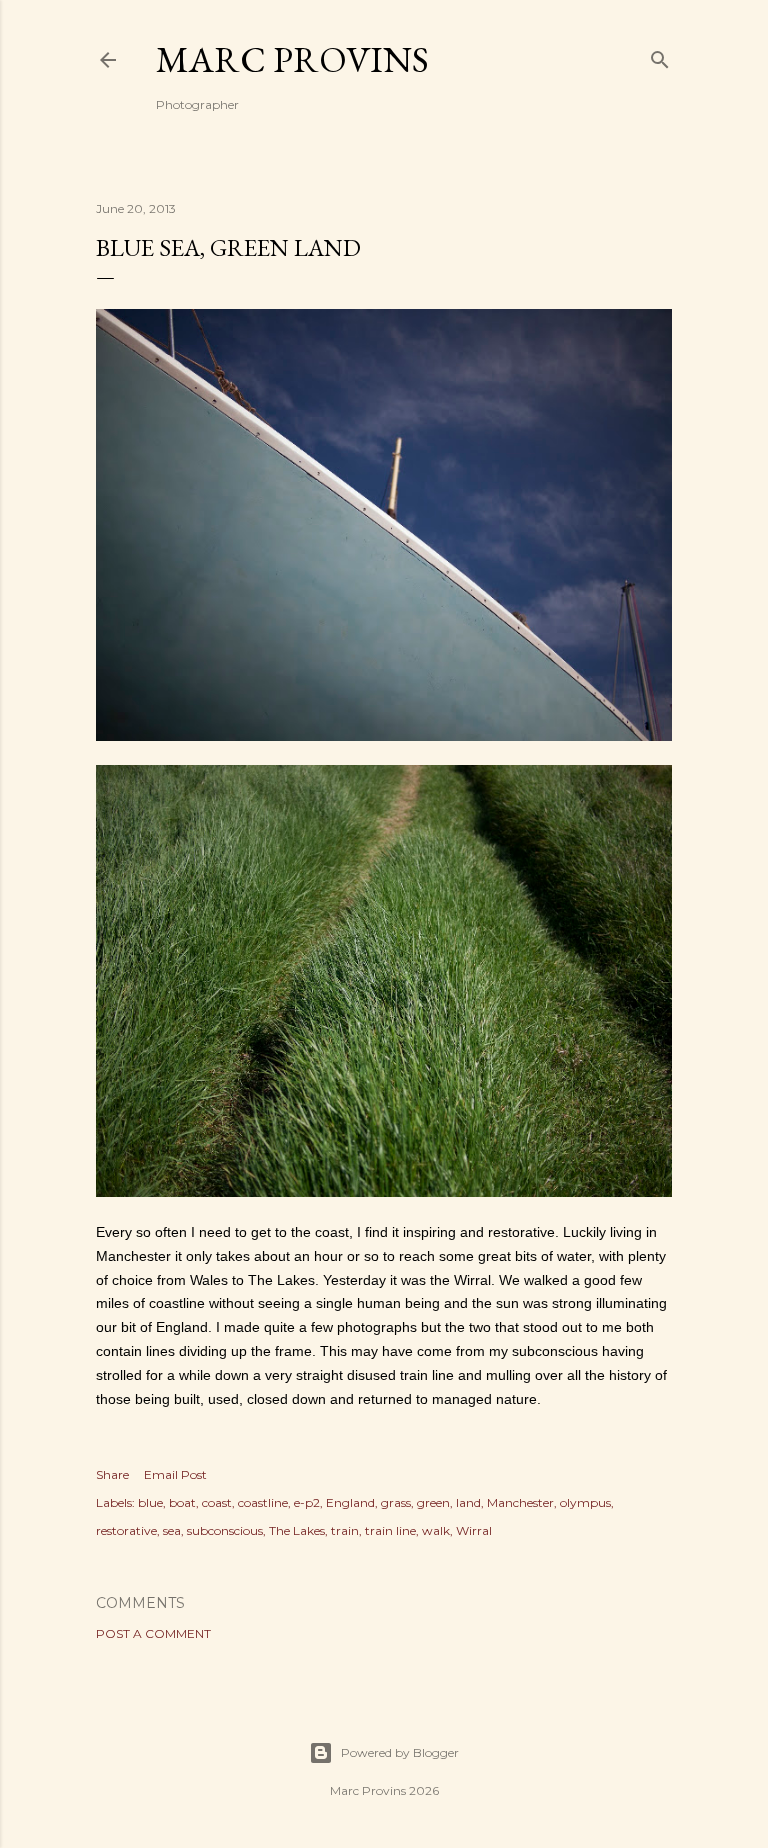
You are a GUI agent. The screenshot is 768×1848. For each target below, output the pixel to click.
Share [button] (112, 1474)
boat (182, 1502)
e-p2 (307, 1502)
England (350, 1502)
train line (390, 1530)
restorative (126, 1530)
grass (396, 1502)
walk (436, 1530)
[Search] (660, 55)
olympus (585, 1502)
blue (150, 1502)
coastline (263, 1502)
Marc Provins (292, 59)
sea (172, 1530)
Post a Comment (153, 1633)
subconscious (225, 1530)
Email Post (175, 1474)
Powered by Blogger (400, 1752)
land (468, 1502)
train (345, 1530)
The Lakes (297, 1530)
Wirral (474, 1530)
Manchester (520, 1502)
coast (217, 1502)
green (433, 1502)
